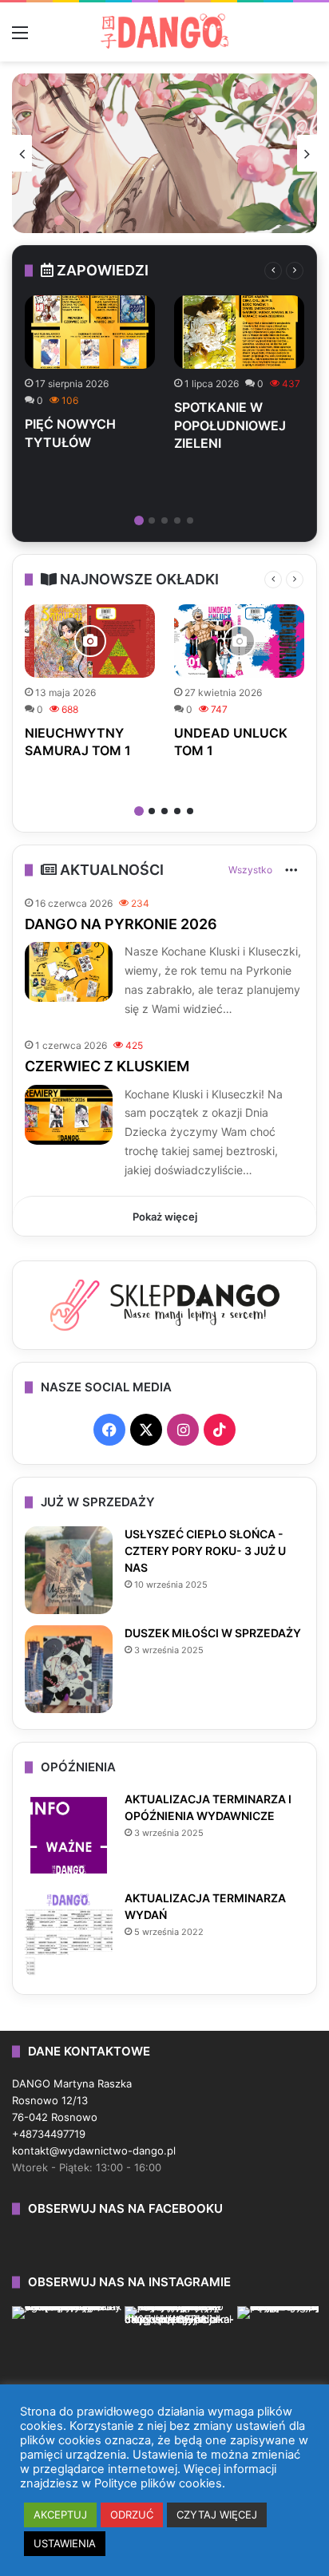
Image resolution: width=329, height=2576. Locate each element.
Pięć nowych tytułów (70, 433)
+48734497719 (49, 2134)
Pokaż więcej (165, 1217)
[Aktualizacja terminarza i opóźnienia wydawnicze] (69, 1835)
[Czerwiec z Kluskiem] (69, 1115)
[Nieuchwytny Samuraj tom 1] (90, 641)
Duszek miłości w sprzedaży (213, 1633)
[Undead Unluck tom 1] (239, 641)
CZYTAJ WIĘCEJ (217, 2515)
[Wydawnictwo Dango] (164, 31)
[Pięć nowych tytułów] (90, 332)
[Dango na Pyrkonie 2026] (69, 972)
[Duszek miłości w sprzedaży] (69, 1669)
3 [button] (164, 520)
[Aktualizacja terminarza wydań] (69, 1934)
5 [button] (190, 520)
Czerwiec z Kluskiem (107, 1066)
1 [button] (139, 520)
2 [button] (152, 520)
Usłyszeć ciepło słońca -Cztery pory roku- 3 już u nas (205, 1551)
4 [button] (177, 520)
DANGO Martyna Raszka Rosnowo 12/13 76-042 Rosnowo (72, 2100)
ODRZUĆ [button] (132, 2515)
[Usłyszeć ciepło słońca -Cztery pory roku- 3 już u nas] (69, 1570)
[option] (164, 153)
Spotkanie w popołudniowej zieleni (230, 425)
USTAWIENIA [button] (65, 2543)
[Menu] (20, 38)
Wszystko (250, 870)
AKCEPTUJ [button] (60, 2515)
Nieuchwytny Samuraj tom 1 (78, 742)
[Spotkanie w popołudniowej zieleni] (239, 332)
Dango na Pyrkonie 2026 (121, 924)
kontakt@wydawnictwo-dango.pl (94, 2151)
